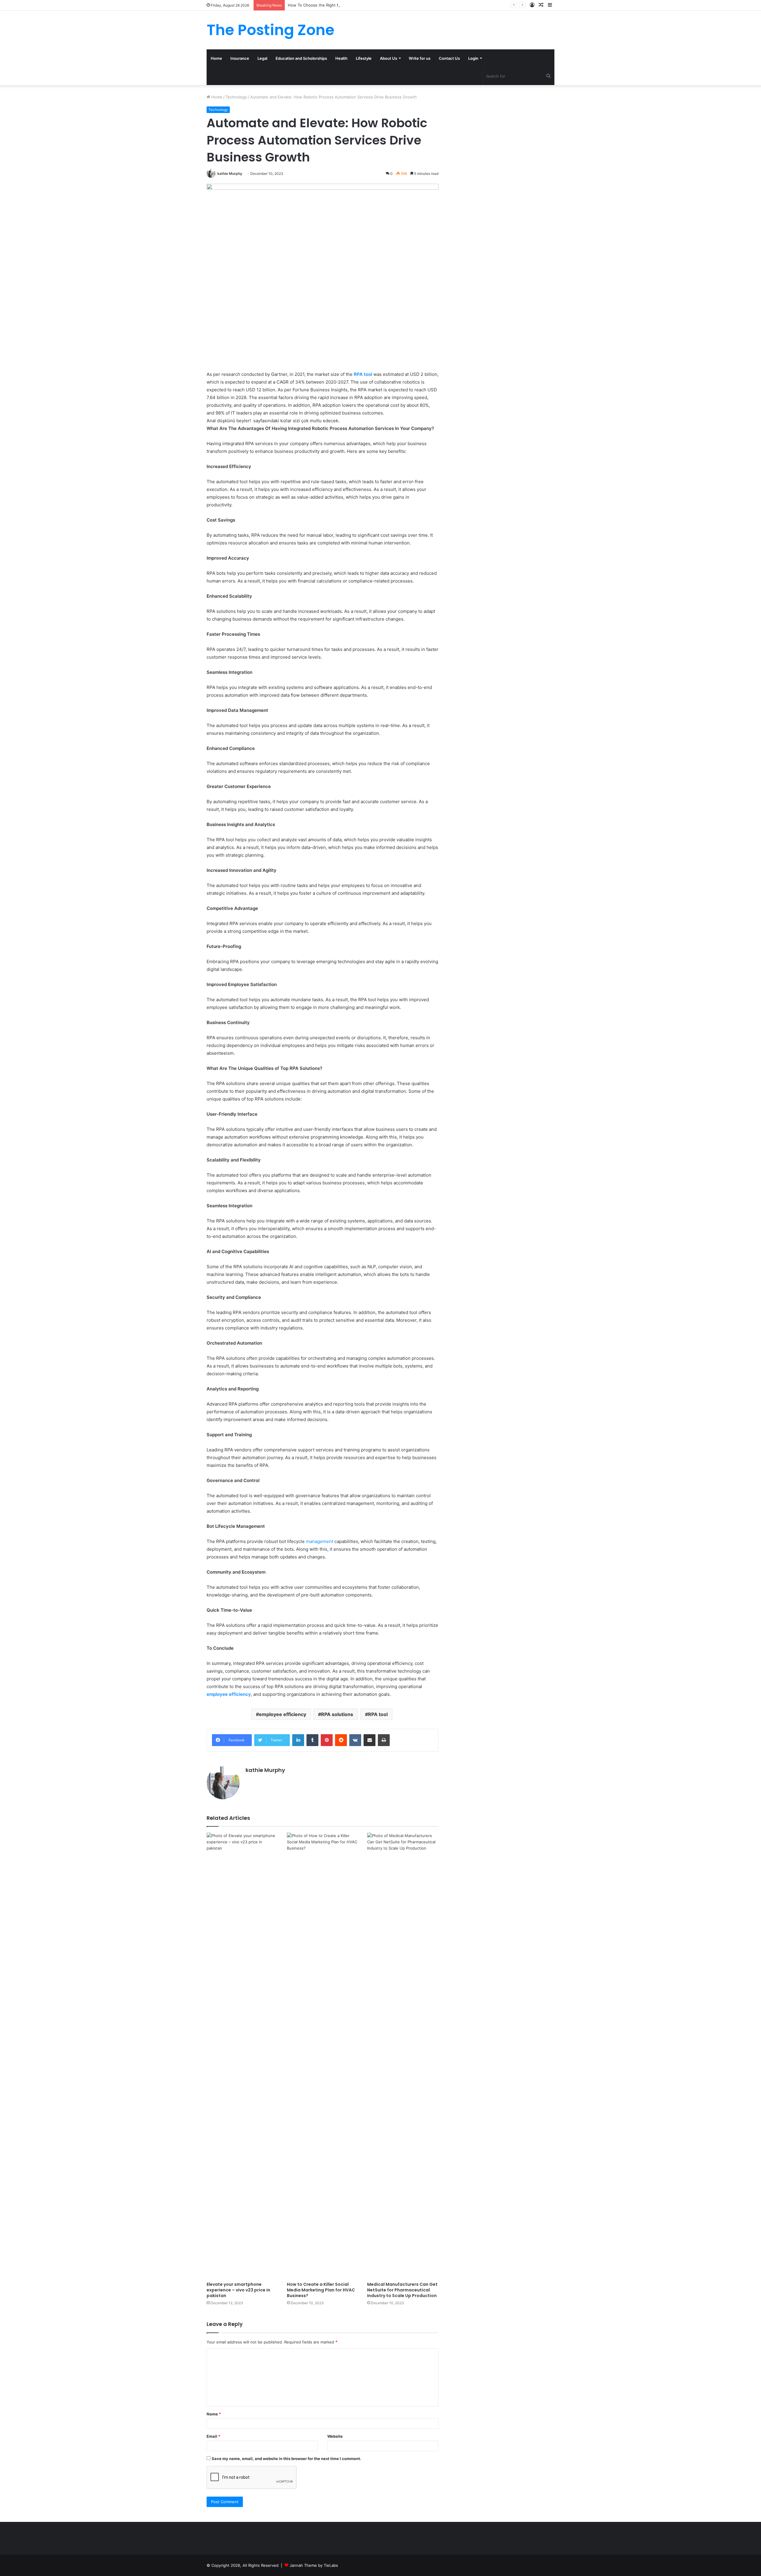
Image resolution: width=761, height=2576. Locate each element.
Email (213, 2436)
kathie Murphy (230, 174)
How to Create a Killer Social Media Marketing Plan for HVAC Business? (321, 2290)
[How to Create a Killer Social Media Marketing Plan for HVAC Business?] (323, 2056)
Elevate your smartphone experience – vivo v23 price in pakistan (238, 2290)
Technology (236, 97)
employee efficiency (283, 1714)
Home (216, 58)
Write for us (420, 58)
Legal (262, 58)
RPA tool (378, 1714)
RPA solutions (337, 1714)
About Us (389, 58)
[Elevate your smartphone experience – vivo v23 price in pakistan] (242, 2056)
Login (473, 58)
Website (335, 2436)
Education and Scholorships (301, 58)
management (320, 1541)
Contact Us (449, 58)
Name (214, 2414)
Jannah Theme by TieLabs (314, 2565)
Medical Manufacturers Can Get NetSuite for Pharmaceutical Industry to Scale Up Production (402, 2290)
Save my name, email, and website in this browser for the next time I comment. (286, 2459)
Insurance (240, 58)
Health (341, 58)
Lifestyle (364, 58)
